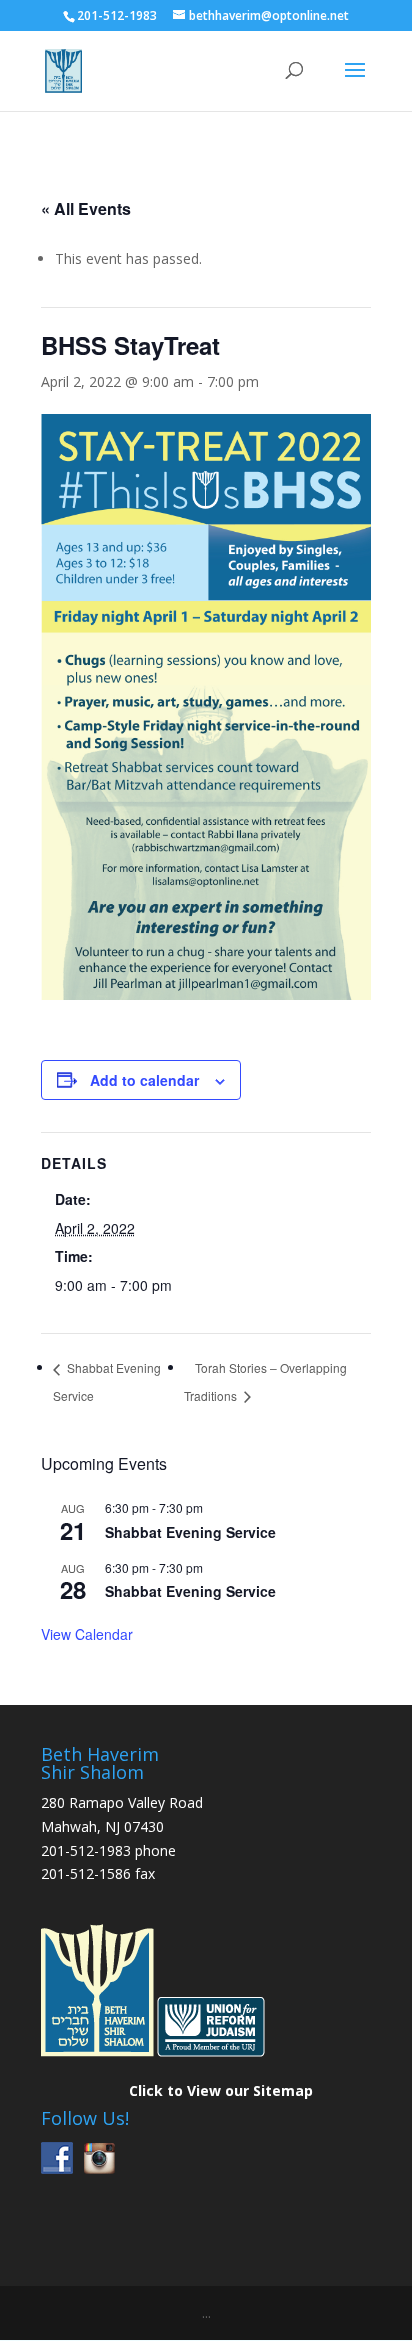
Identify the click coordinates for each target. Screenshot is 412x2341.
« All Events (86, 208)
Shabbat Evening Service (190, 1532)
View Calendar (87, 1634)
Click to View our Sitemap (221, 2090)
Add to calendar (144, 1080)
